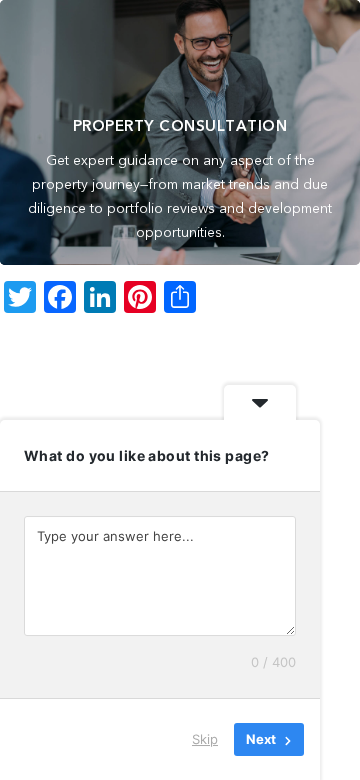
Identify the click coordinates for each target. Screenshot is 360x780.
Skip (205, 739)
